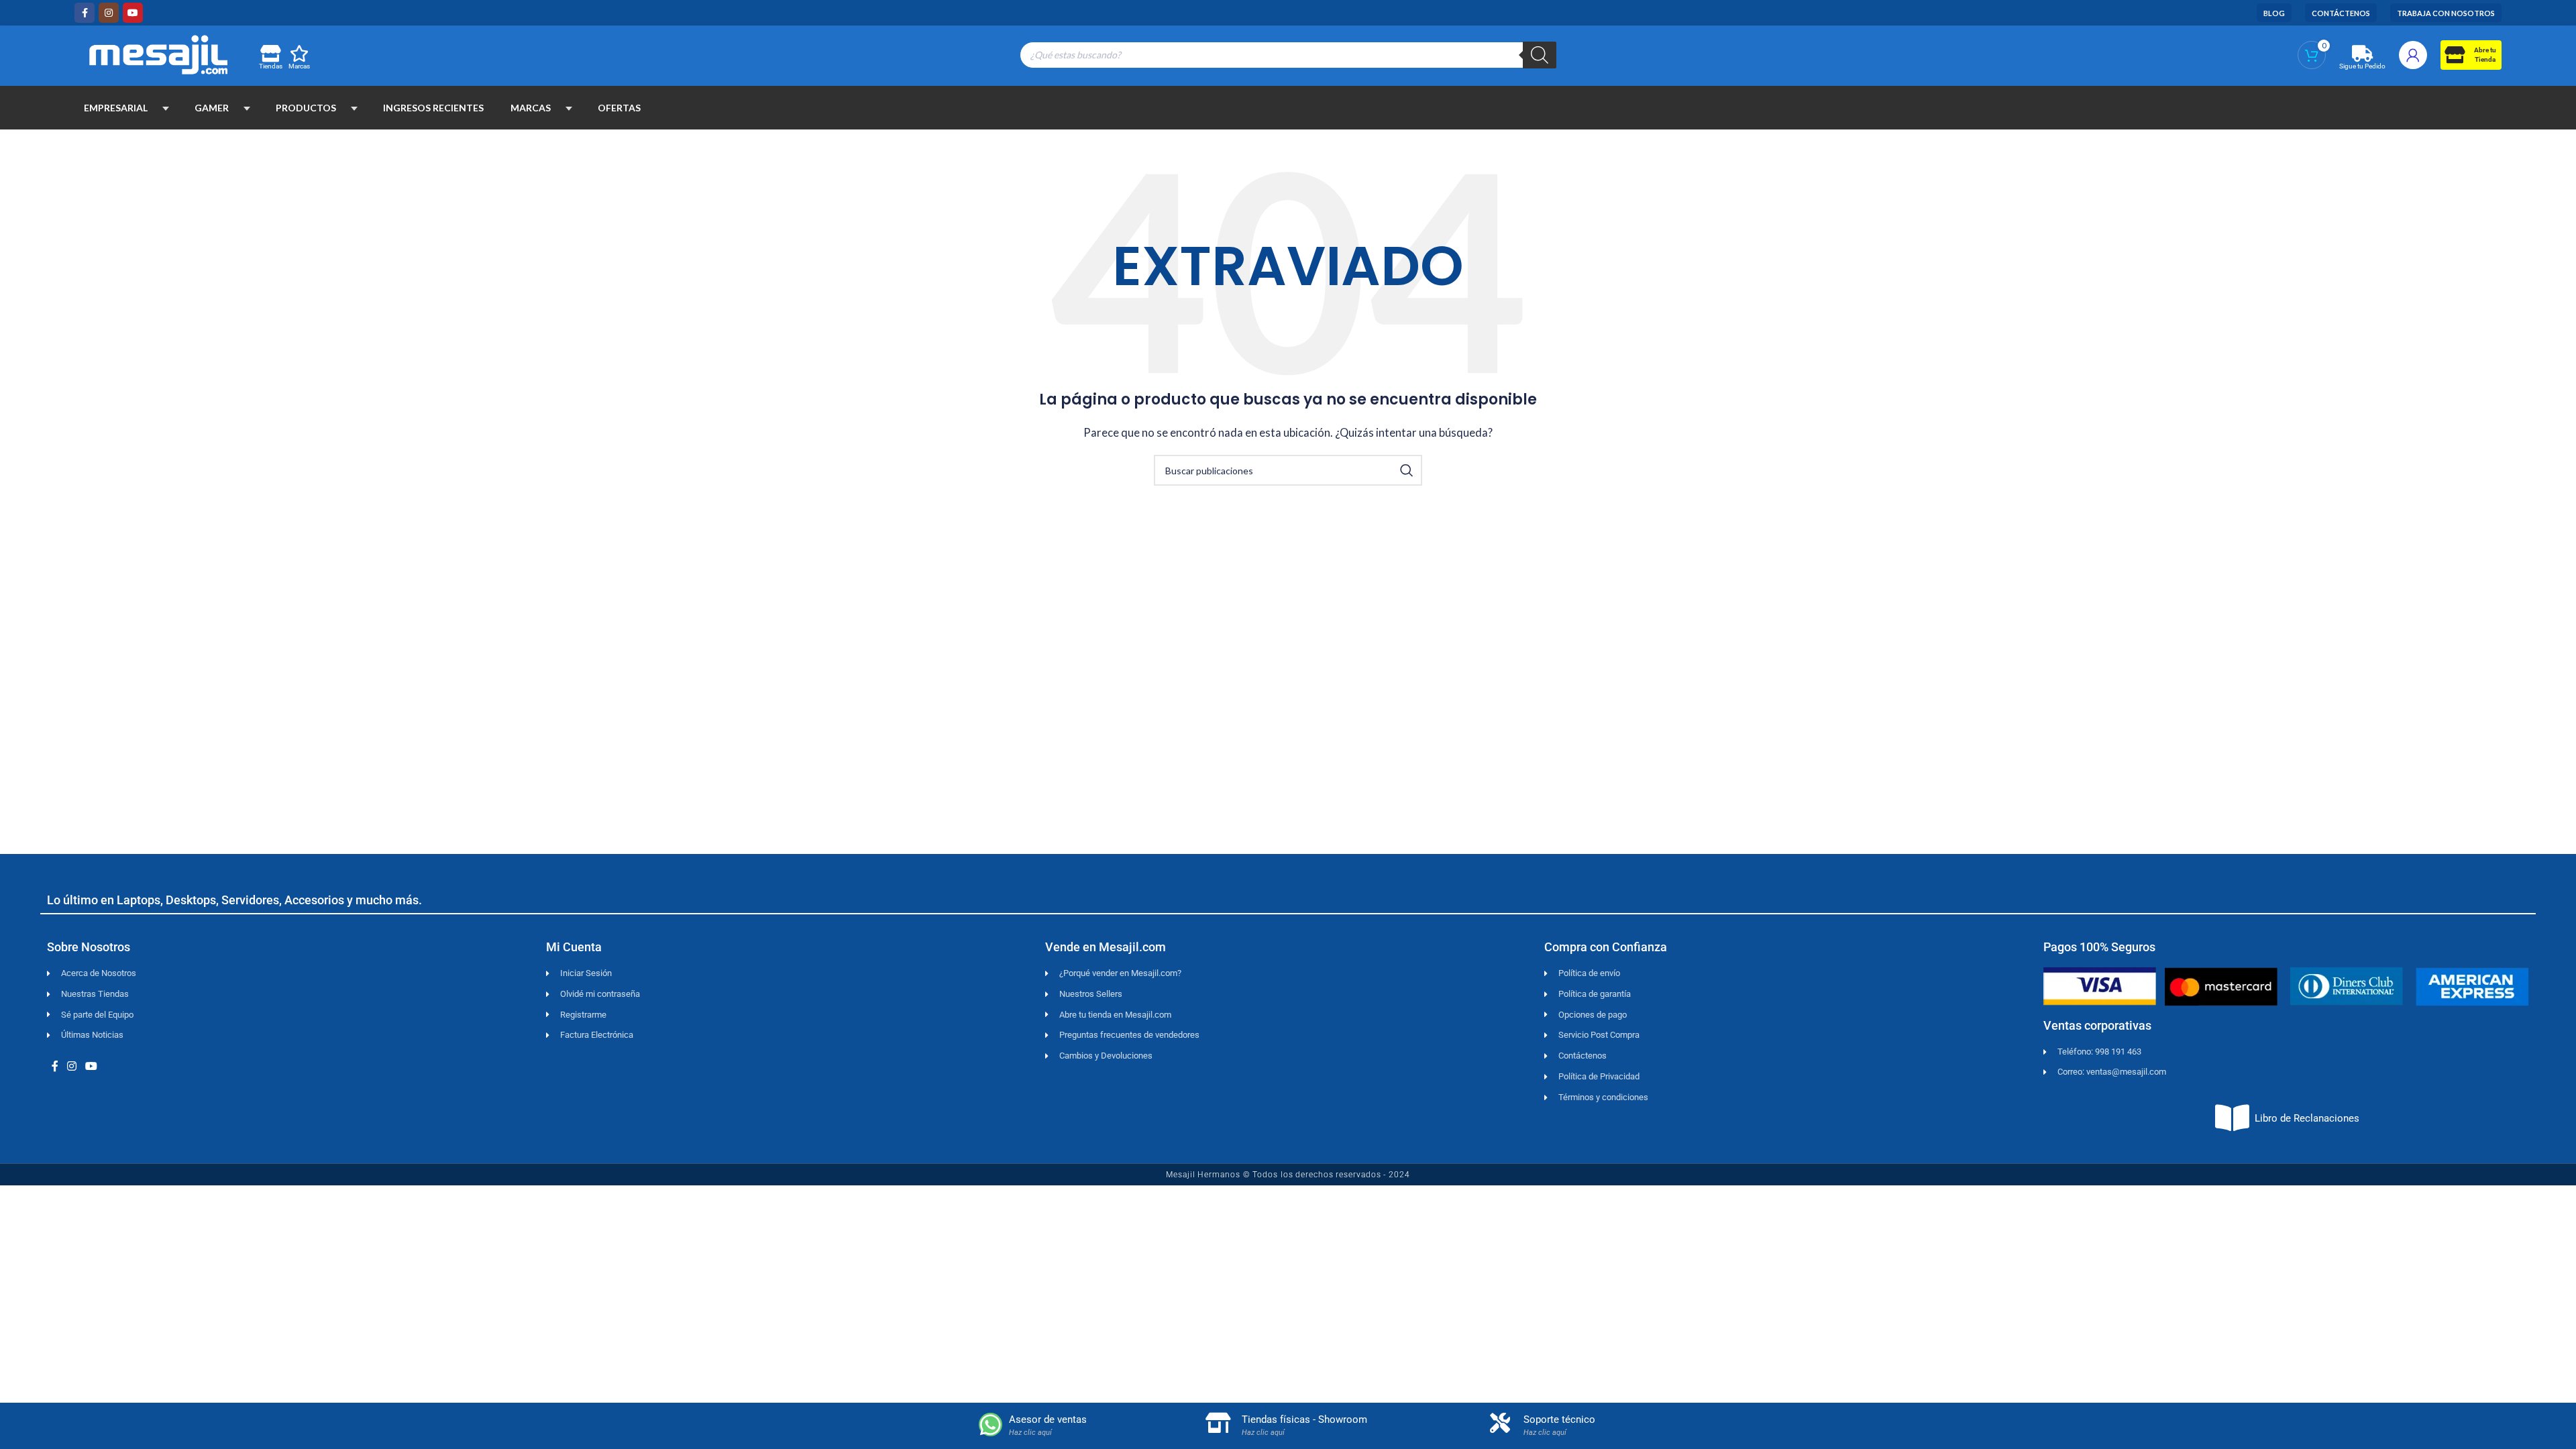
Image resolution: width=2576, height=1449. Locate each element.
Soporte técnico (1559, 1419)
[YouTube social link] (133, 13)
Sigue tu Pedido (2362, 66)
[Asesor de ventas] (990, 1425)
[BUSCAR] (1407, 470)
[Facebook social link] (85, 13)
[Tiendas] (270, 53)
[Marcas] (300, 53)
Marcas (299, 66)
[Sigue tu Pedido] (2362, 53)
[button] (166, 108)
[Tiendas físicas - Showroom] (1218, 1423)
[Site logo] (158, 53)
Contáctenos (2341, 13)
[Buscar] (1540, 55)
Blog (2274, 13)
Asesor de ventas (1048, 1419)
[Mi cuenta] (2413, 55)
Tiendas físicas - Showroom (1304, 1419)
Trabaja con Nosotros (2446, 13)
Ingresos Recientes (433, 108)
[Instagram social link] (109, 13)
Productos (306, 108)
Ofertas (619, 108)
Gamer (212, 108)
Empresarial (116, 108)
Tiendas (271, 66)
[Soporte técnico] (1500, 1423)
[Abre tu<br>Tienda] (2454, 55)
